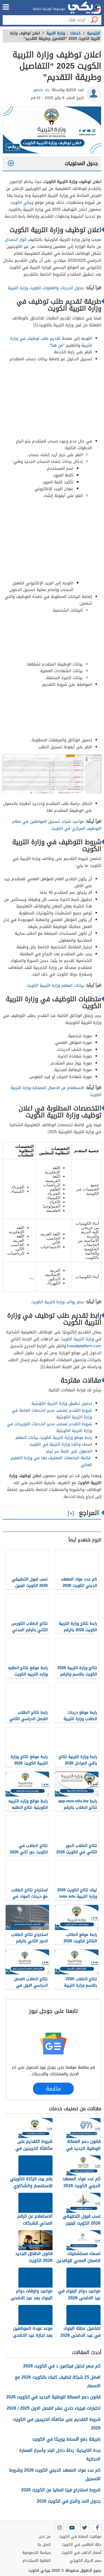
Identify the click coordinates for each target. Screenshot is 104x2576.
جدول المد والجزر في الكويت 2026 (69, 2501)
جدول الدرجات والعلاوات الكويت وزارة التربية (46, 288)
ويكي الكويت (22, 202)
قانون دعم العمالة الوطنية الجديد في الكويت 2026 (53, 2397)
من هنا (57, 345)
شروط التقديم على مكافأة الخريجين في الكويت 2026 (57, 2424)
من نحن (45, 2537)
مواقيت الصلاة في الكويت (80, 2537)
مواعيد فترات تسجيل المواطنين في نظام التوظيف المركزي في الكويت (57, 825)
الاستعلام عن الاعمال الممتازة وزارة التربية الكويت (56, 1091)
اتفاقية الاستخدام (37, 2561)
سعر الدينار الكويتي (85, 2561)
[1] (35, 325)
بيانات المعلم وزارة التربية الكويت (55, 985)
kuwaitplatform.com (84, 1346)
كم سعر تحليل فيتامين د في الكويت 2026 (62, 2366)
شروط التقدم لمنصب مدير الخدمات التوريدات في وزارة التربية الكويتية (49, 1427)
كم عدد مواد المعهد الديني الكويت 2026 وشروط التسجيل (55, 2474)
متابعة (53, 2089)
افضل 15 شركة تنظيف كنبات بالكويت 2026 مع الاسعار (58, 2381)
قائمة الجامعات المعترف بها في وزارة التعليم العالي (51, 1461)
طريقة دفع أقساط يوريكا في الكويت (66, 2439)
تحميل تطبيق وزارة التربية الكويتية (62, 1403)
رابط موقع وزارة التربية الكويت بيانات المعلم (54, 1438)
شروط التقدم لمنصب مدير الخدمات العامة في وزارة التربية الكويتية (52, 1414)
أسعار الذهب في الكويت (81, 2553)
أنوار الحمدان (16, 240)
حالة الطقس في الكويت (82, 2545)
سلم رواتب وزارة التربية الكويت (58, 1302)
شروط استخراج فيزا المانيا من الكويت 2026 (61, 2490)
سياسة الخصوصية (37, 2553)
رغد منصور (41, 90)
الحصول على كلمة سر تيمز (69, 1451)
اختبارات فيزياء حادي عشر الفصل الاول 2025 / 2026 (54, 2408)
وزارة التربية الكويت (77, 1339)
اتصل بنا (44, 2545)
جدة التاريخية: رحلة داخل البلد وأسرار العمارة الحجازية (60, 2455)
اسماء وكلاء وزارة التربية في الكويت (61, 1444)
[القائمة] (6, 7)
